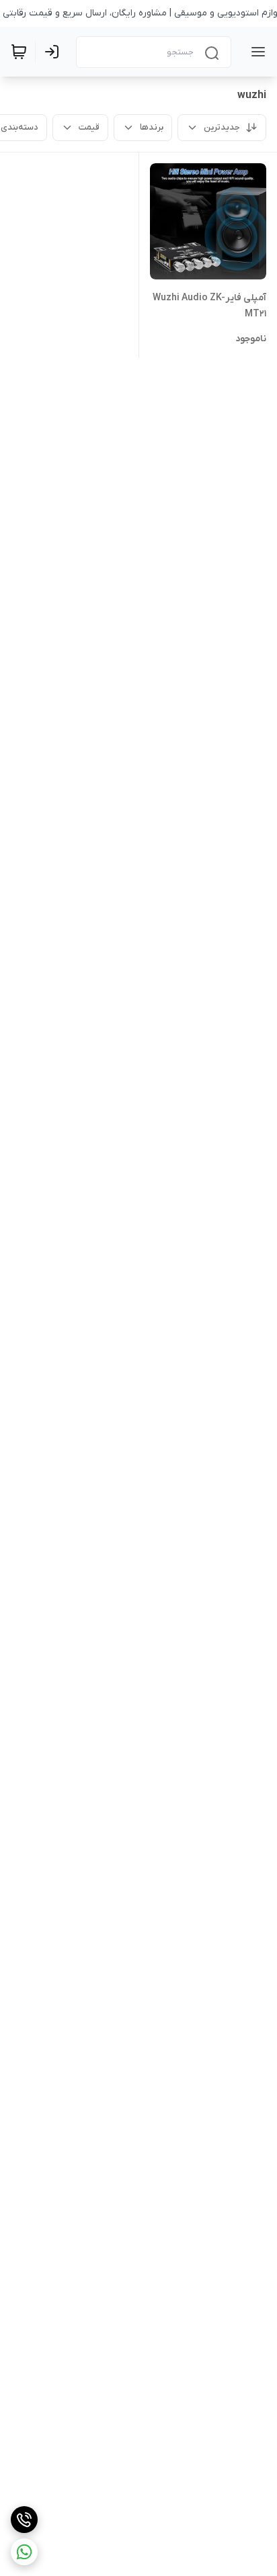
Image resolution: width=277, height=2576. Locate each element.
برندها (152, 127)
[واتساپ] (24, 2552)
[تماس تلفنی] (24, 2520)
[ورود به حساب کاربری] (54, 52)
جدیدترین (222, 127)
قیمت (89, 127)
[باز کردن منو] (255, 52)
